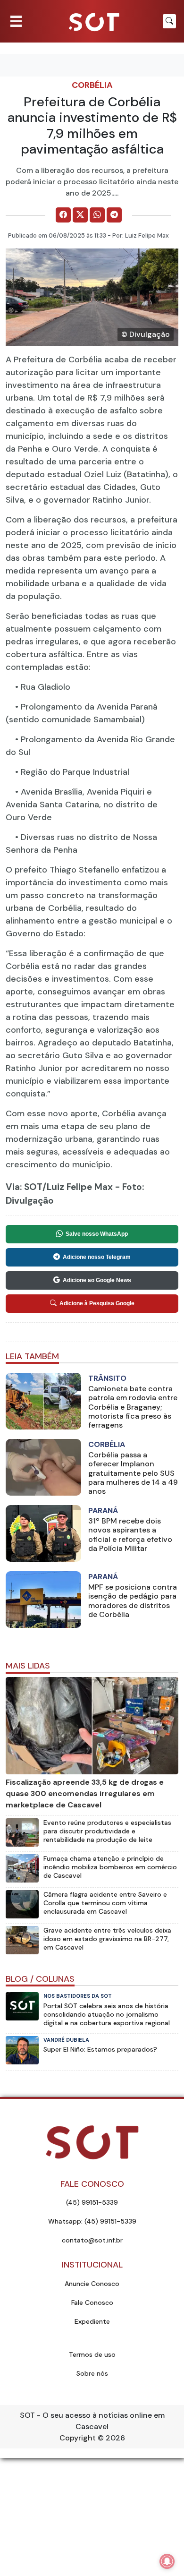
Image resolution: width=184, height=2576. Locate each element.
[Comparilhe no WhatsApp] (97, 215)
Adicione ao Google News (97, 1280)
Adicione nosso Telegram (97, 1257)
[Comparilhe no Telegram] (114, 215)
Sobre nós (92, 2373)
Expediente (92, 2321)
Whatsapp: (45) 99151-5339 (92, 2221)
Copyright (78, 2438)
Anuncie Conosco (92, 2284)
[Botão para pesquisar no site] (169, 21)
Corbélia (92, 85)
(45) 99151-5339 (92, 2202)
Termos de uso (92, 2354)
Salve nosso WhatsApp (97, 1234)
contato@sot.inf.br (92, 2240)
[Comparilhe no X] (80, 215)
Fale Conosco (92, 2302)
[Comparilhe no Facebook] (63, 215)
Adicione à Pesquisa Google (97, 1303)
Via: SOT (24, 1187)
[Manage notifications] (167, 2561)
